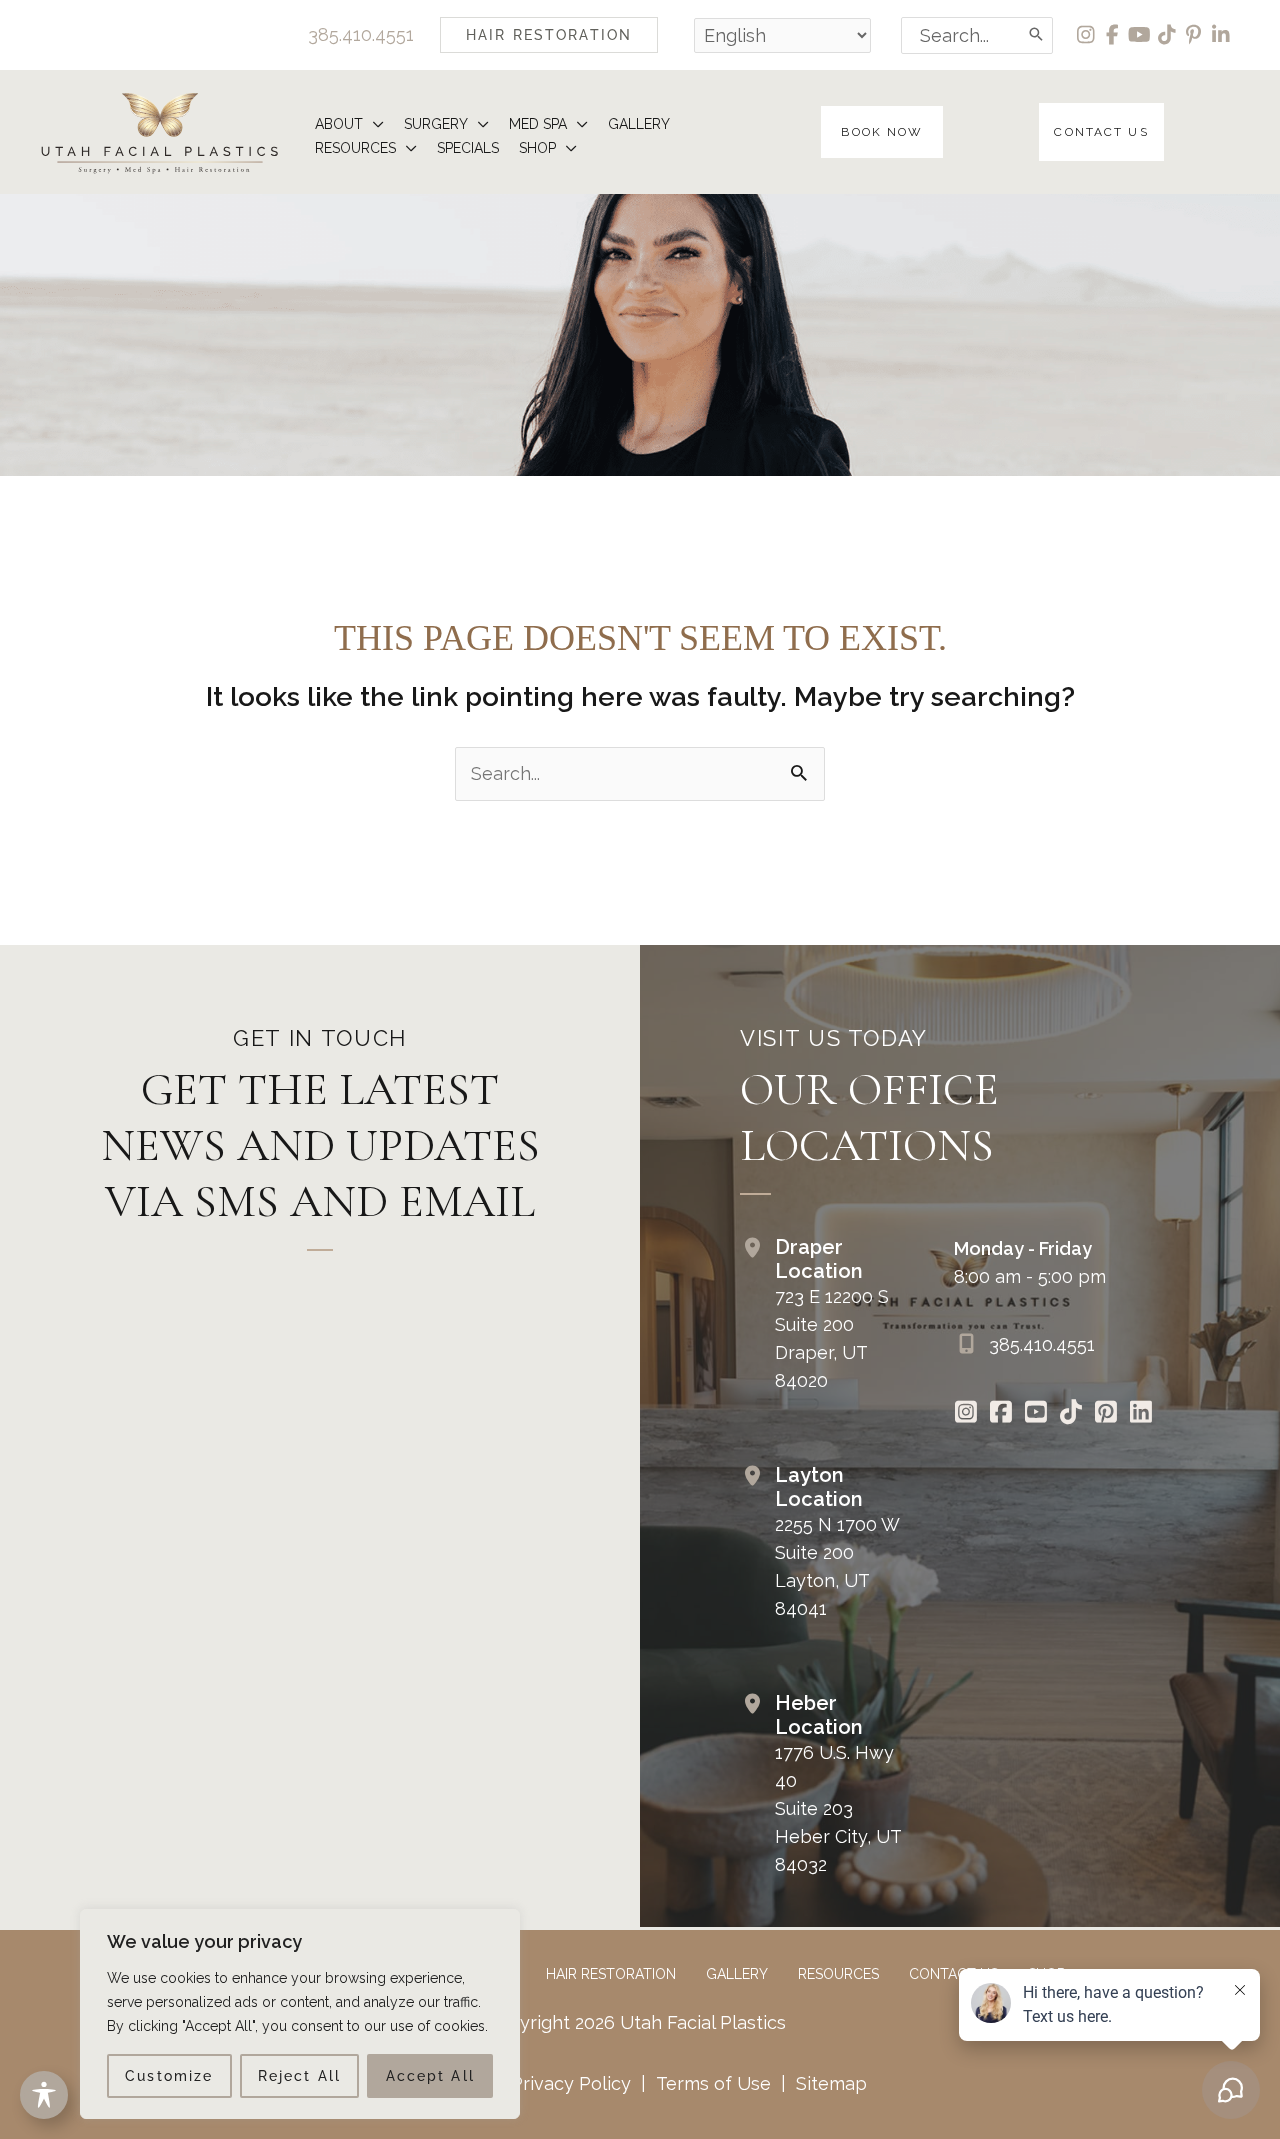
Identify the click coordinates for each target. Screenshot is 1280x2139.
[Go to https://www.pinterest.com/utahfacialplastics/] (1106, 1414)
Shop (1046, 1974)
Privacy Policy (571, 2083)
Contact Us (953, 1974)
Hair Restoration (611, 1974)
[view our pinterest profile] (1194, 35)
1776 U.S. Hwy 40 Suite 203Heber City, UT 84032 (838, 1808)
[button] (549, 35)
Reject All (299, 2076)
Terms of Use (713, 2083)
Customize (169, 2076)
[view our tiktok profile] (1167, 35)
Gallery (737, 1974)
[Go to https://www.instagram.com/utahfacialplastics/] (966, 1414)
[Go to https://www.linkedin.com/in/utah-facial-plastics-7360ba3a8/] (1141, 1414)
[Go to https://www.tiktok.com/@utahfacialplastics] (1071, 1414)
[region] (300, 2014)
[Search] (1037, 35)
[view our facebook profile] (1113, 35)
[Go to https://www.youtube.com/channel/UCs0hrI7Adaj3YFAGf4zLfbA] (1036, 1414)
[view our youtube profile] (1140, 35)
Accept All (430, 2076)
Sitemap (829, 2083)
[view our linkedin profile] (1221, 35)
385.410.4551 (361, 34)
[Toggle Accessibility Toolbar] (44, 2095)
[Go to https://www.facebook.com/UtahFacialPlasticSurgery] (1001, 1414)
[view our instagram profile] (1086, 35)
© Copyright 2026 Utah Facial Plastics (625, 2022)
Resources (838, 1974)
